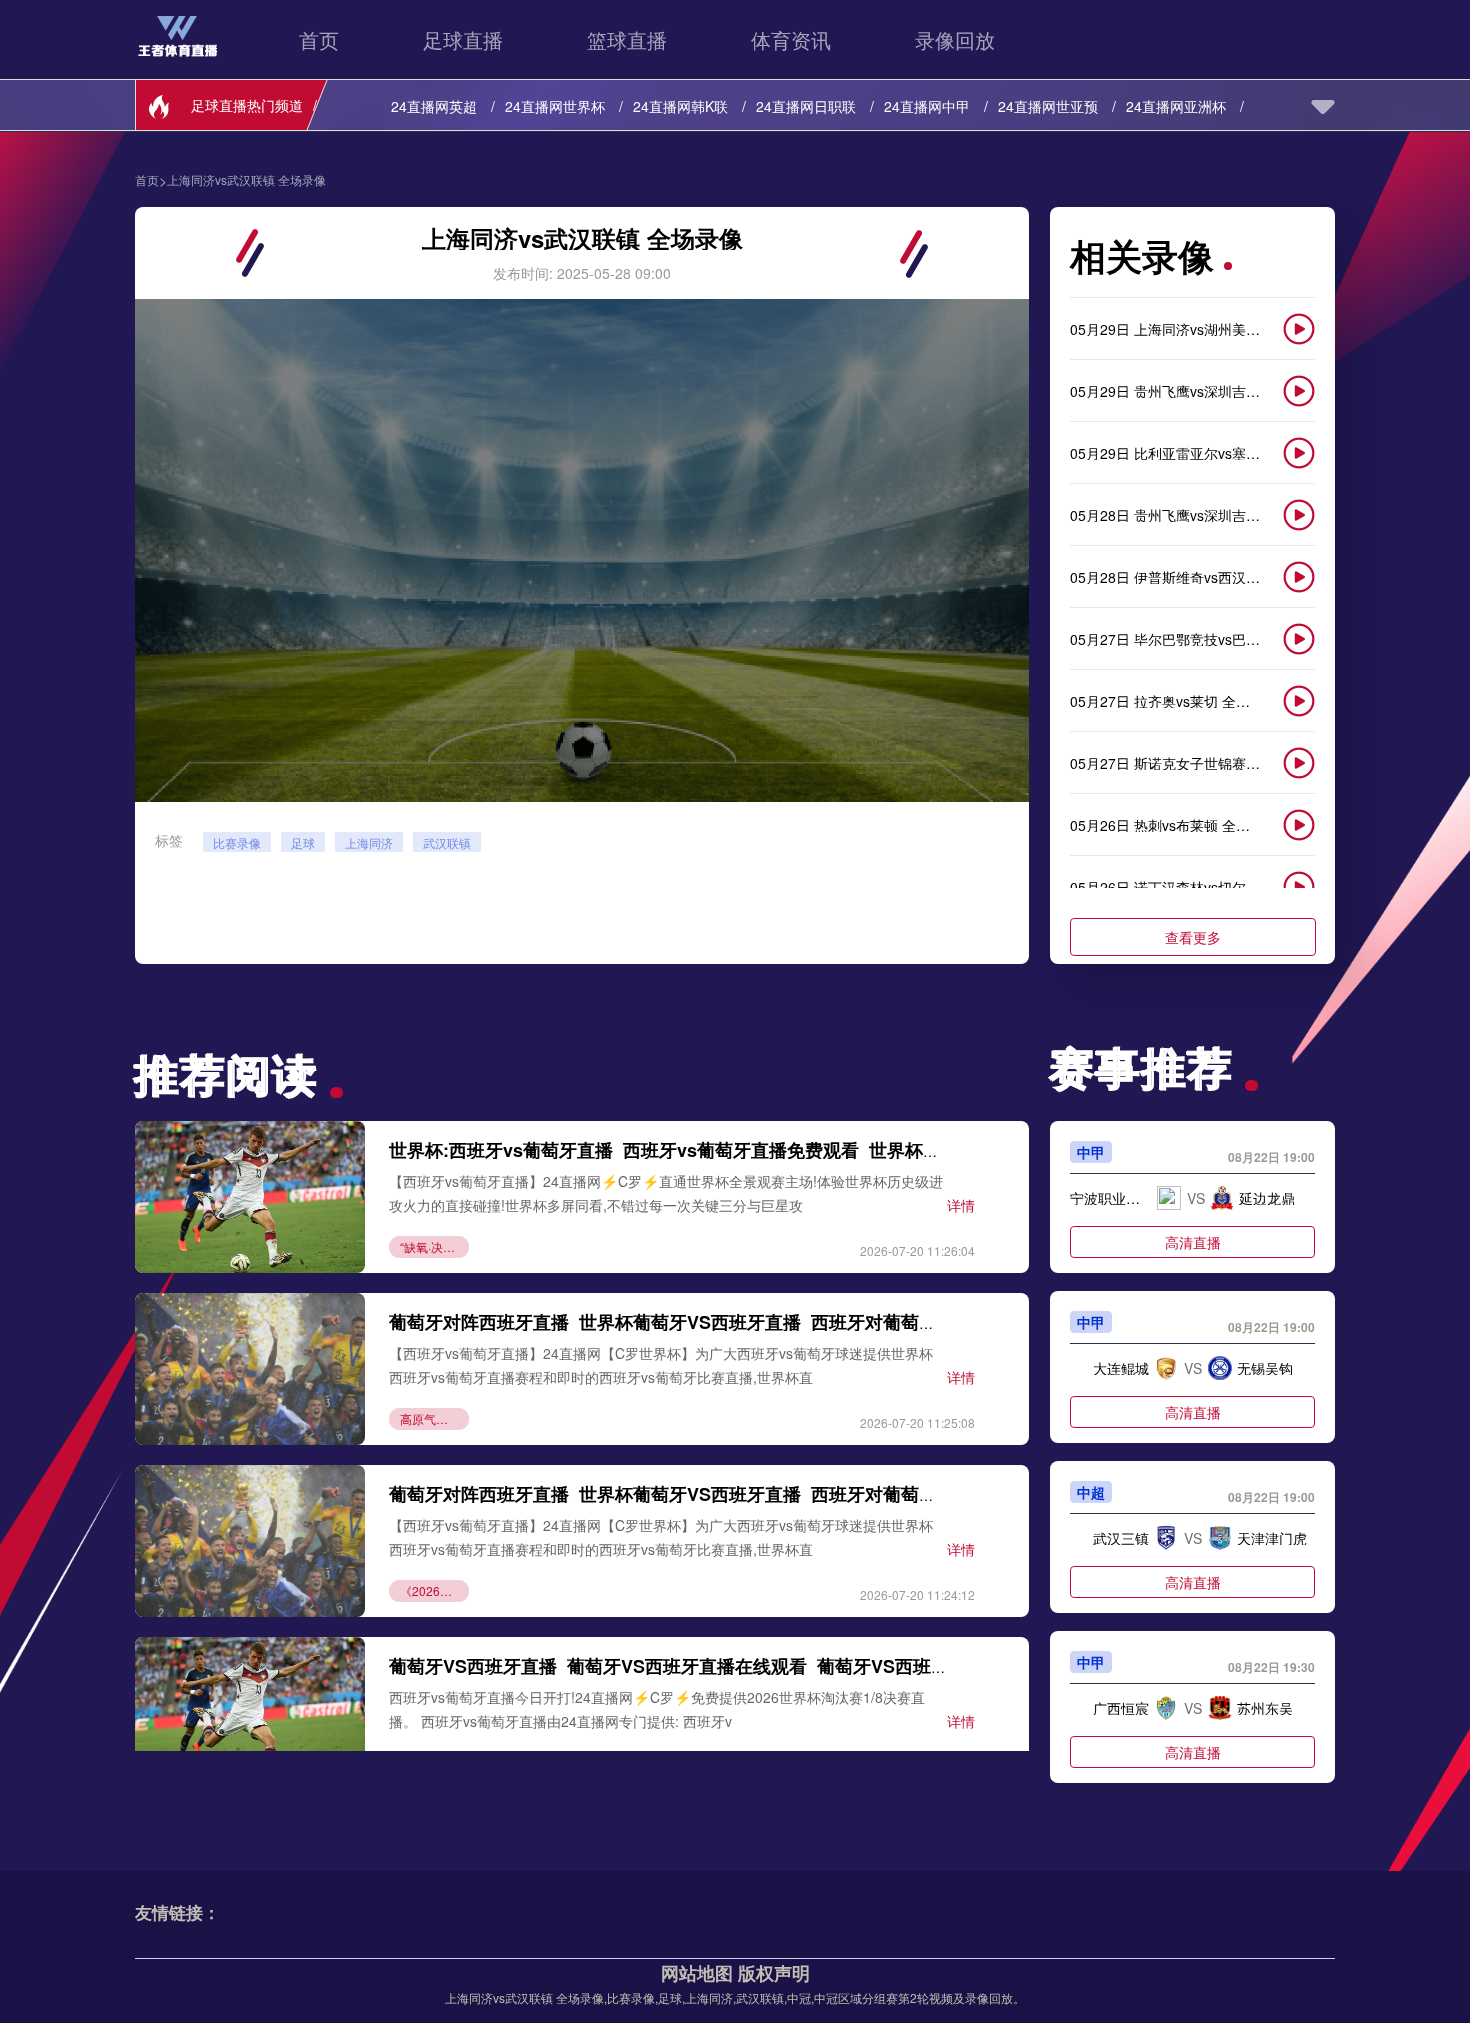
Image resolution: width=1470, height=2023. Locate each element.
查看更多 (1193, 937)
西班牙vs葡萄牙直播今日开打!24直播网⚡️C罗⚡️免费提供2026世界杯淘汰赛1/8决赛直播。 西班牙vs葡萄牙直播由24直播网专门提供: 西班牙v (657, 1708)
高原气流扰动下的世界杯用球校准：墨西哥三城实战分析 (434, 1418)
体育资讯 (791, 39)
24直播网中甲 (927, 106)
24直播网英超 (434, 106)
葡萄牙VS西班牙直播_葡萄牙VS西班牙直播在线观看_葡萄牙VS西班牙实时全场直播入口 (741, 1666)
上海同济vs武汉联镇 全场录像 (246, 180)
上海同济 (369, 842)
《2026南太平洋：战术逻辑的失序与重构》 (434, 1590)
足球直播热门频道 (247, 105)
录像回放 (955, 39)
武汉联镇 (447, 842)
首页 (319, 39)
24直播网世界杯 (555, 106)
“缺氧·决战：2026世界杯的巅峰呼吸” (434, 1246)
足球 (303, 842)
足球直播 (463, 39)
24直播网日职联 (806, 106)
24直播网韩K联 (680, 106)
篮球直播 (627, 39)
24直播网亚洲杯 (1176, 106)
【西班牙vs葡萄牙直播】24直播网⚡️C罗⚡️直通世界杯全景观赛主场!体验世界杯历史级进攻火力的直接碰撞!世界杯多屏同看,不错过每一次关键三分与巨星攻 (666, 1192)
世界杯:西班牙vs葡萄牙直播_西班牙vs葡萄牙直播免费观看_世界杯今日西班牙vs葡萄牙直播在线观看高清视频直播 (846, 1150)
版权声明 (774, 1973)
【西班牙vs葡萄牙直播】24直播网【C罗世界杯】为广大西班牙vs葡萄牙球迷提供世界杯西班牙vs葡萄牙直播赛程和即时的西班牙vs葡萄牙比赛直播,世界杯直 (661, 1364)
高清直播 (1193, 1242)
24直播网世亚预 (1048, 106)
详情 (961, 1205)
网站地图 (697, 1973)
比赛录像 (237, 842)
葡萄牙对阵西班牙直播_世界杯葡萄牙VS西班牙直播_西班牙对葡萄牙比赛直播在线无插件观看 (762, 1322)
